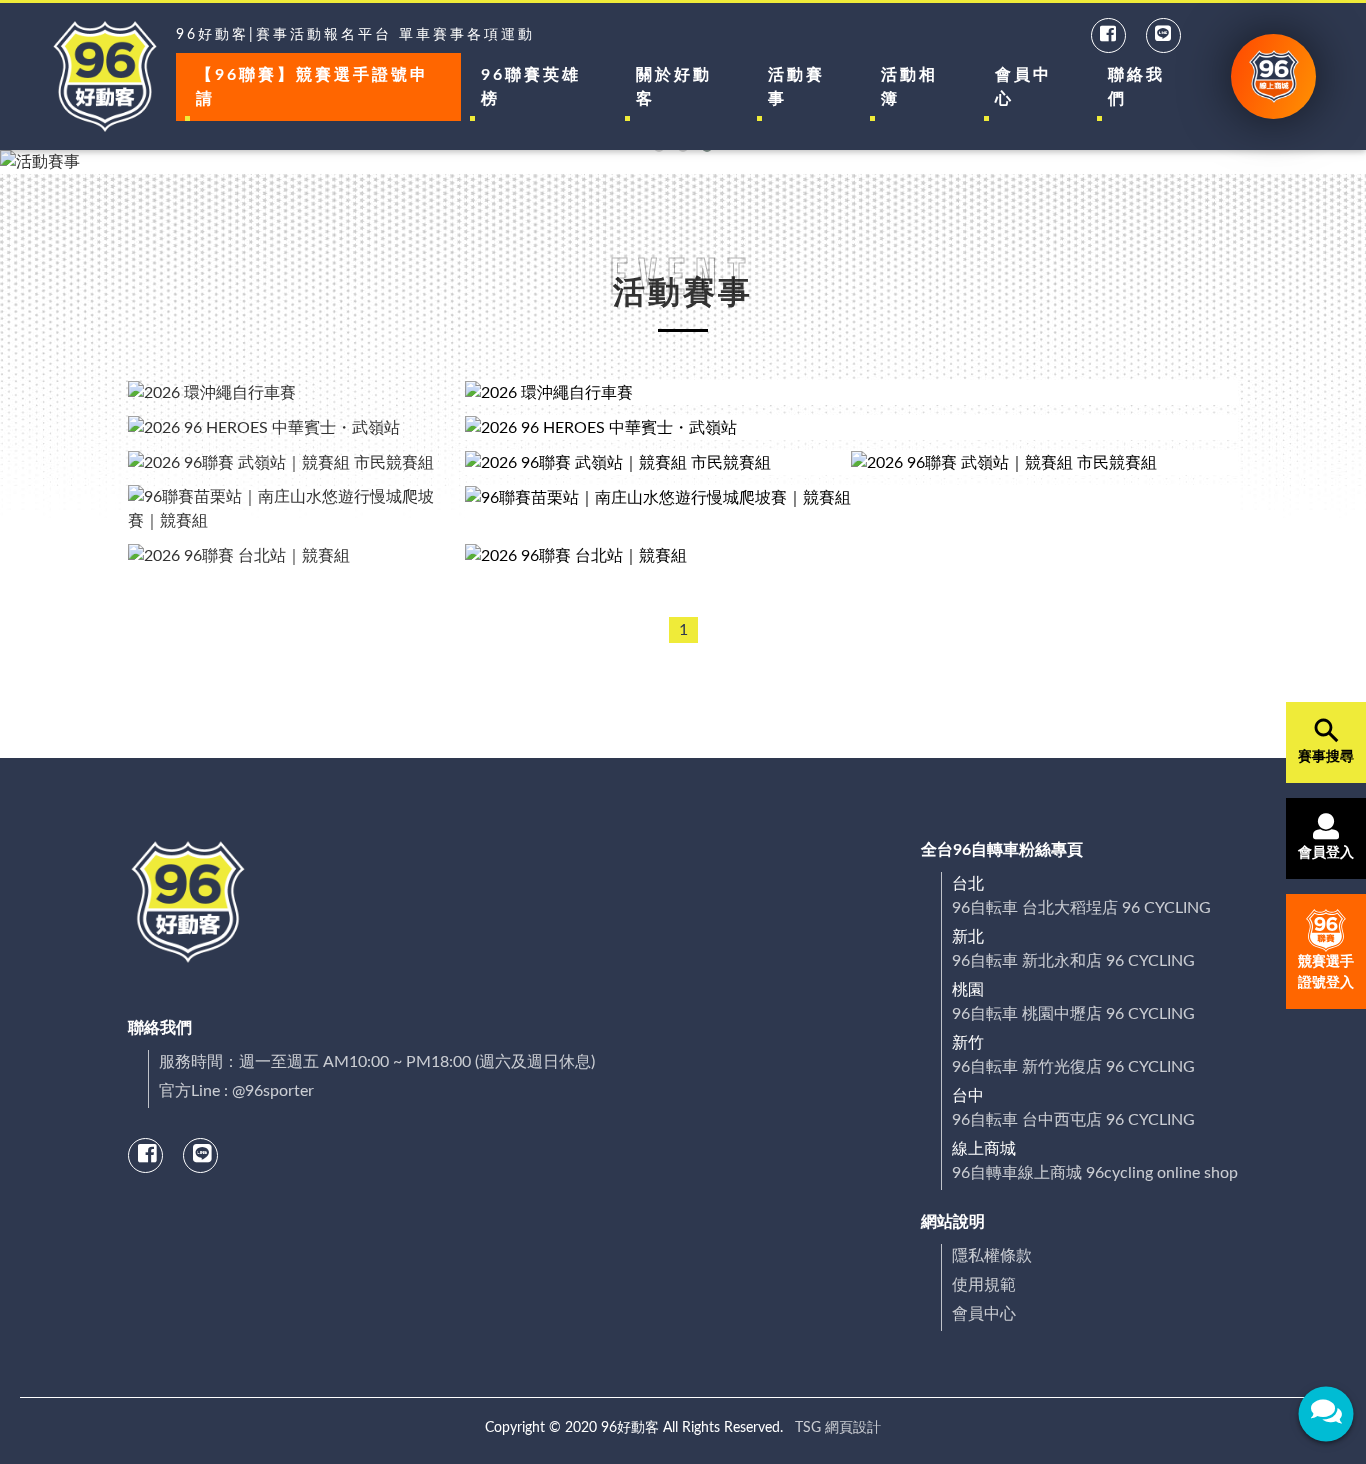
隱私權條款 (992, 1256)
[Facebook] (1109, 35)
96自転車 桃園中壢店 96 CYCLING (1073, 1014)
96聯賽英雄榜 (531, 87)
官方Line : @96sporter (236, 1091)
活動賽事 (796, 87)
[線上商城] (1273, 76)
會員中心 (1023, 87)
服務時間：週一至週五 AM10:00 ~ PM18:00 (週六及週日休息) (377, 1062)
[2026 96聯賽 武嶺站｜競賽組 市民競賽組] (658, 462)
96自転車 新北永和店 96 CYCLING (1073, 961)
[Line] (1164, 35)
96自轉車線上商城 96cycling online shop (1095, 1173)
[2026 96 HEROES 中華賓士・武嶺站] (851, 427)
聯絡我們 (1136, 87)
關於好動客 (674, 87)
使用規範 (984, 1285)
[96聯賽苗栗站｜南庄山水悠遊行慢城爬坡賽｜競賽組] (851, 509)
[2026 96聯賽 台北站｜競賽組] (851, 555)
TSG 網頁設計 (838, 1428)
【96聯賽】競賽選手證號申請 (312, 87)
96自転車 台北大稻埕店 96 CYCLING (1081, 908)
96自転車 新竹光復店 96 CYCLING (1073, 1067)
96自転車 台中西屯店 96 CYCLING (1073, 1120)
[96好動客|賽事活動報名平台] (105, 76)
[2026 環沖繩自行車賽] (851, 392)
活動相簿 (909, 87)
